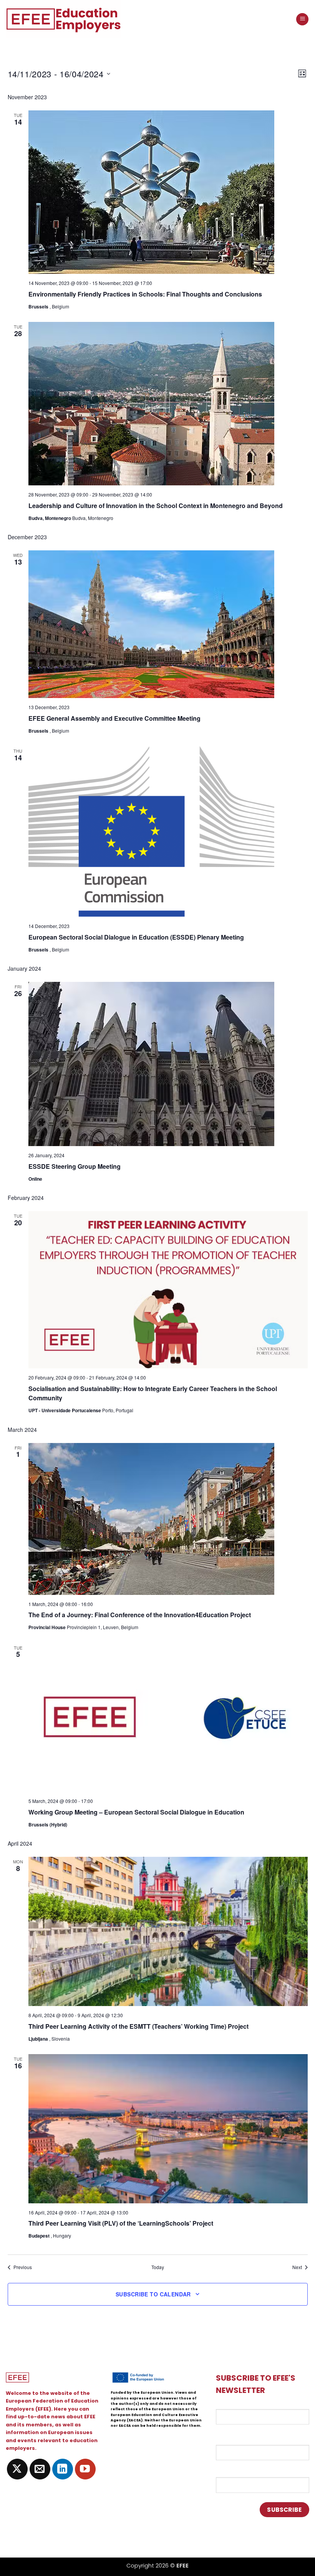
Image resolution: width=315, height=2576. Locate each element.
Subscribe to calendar (153, 2294)
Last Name (231, 2471)
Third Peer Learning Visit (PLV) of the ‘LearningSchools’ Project (121, 2223)
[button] (302, 19)
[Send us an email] (40, 2469)
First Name (232, 2438)
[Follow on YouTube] (85, 2469)
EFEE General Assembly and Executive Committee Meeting (114, 718)
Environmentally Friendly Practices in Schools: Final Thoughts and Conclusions (145, 294)
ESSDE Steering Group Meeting (75, 1166)
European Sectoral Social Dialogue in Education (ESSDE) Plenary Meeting (136, 937)
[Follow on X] (17, 2469)
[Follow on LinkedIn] (63, 2469)
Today (158, 2267)
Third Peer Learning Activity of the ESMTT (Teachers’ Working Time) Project (138, 2026)
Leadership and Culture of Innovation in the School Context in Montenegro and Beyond (156, 506)
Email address (236, 2404)
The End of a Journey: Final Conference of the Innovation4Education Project (140, 1615)
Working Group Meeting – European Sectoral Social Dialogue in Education (136, 1812)
